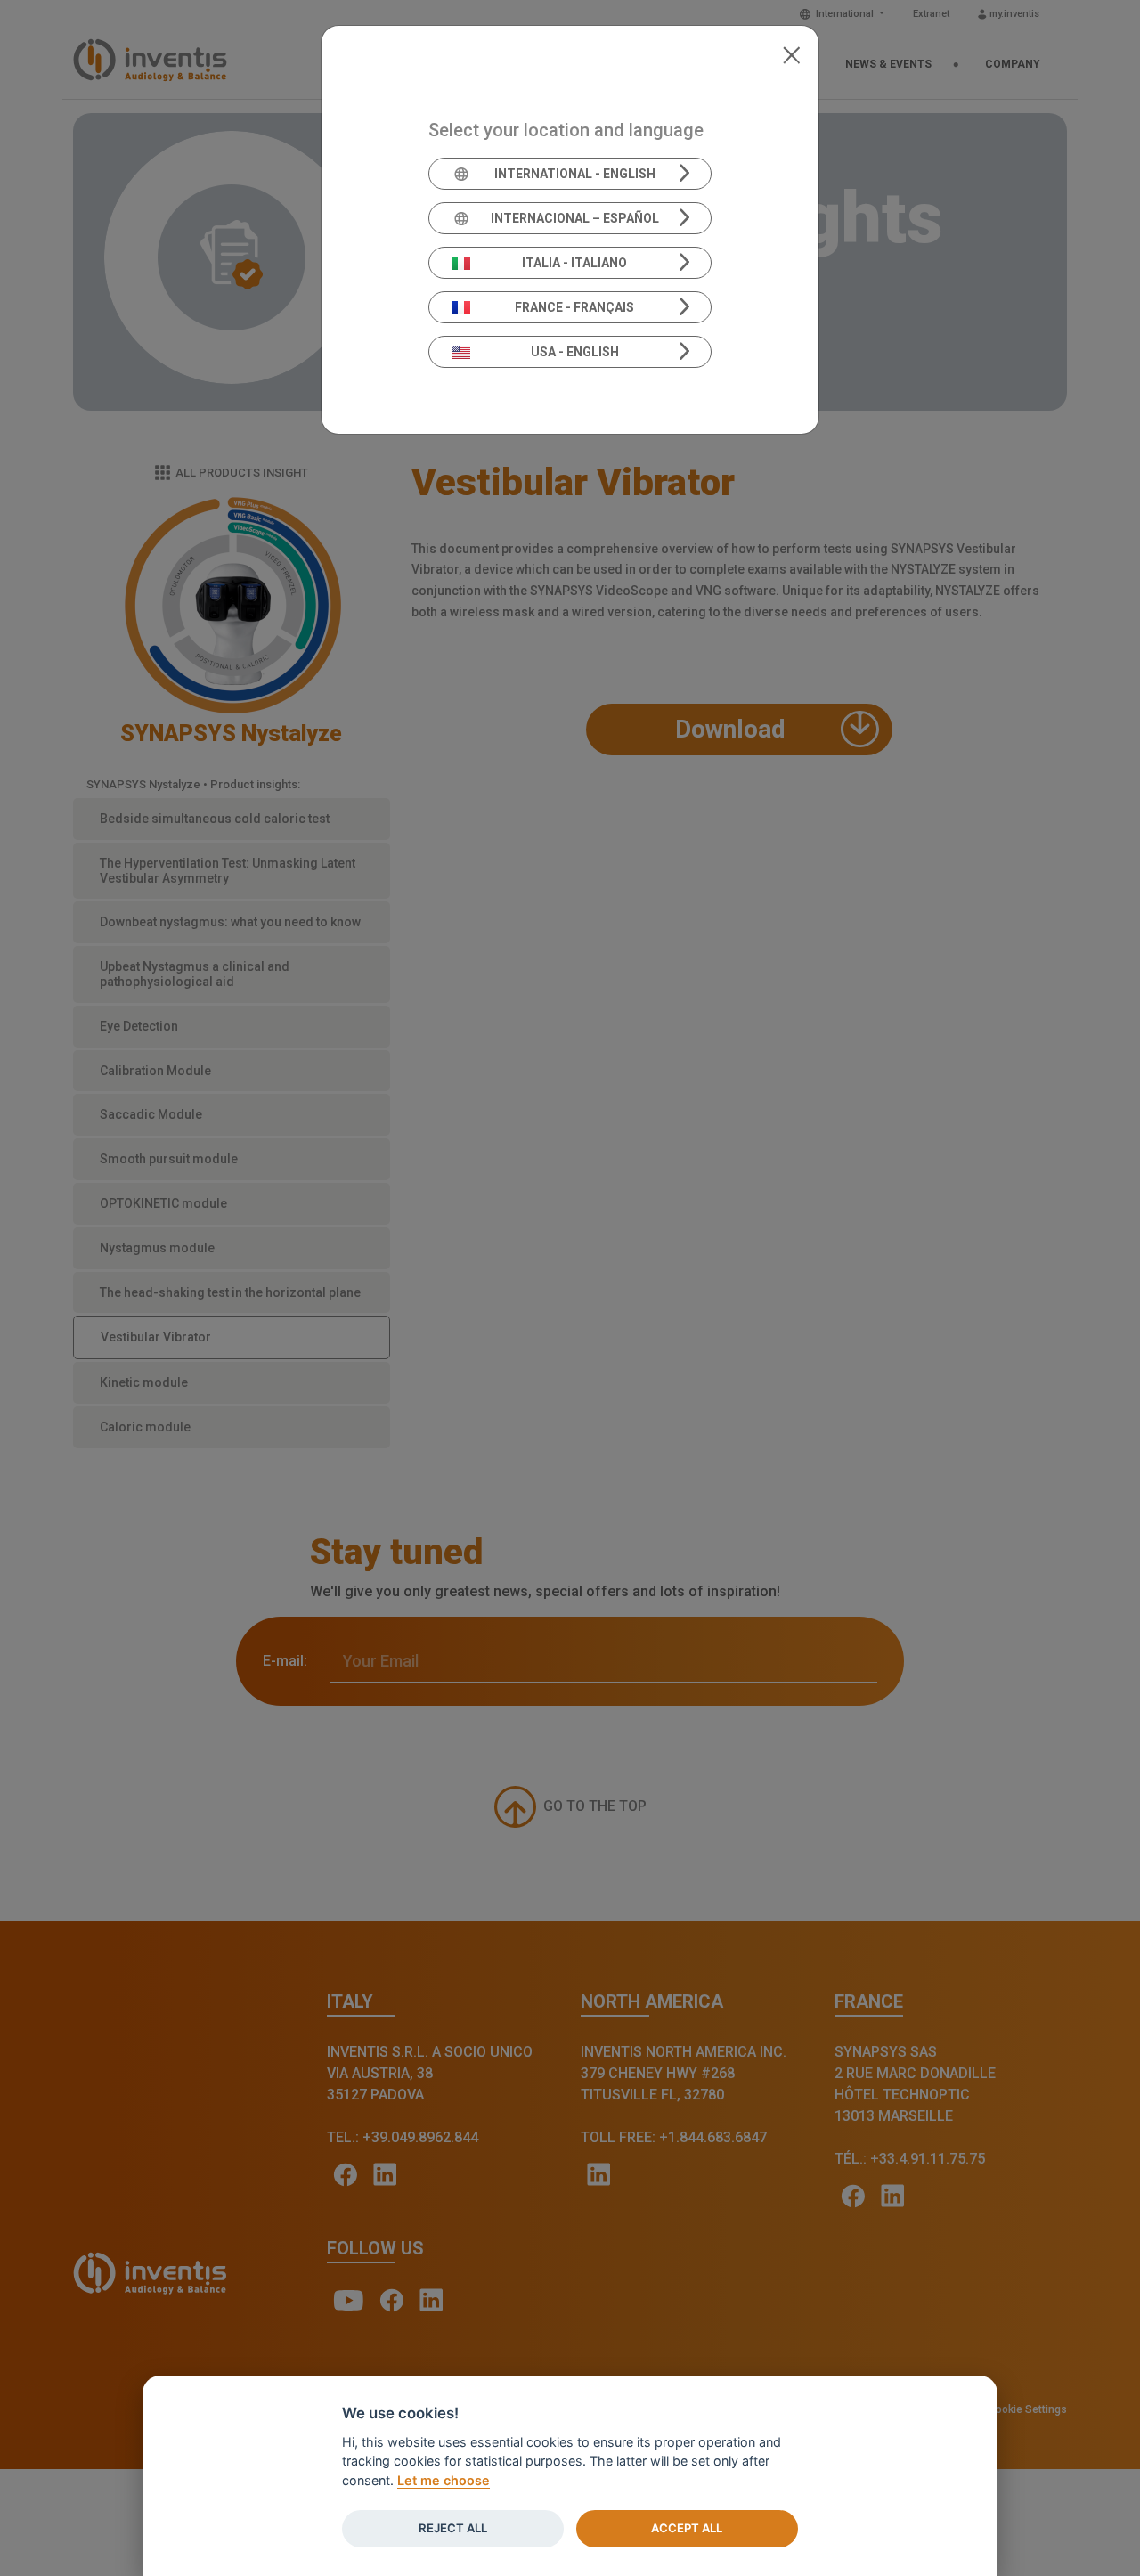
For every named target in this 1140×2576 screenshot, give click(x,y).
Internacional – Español (575, 218)
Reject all (453, 2528)
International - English (575, 174)
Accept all (687, 2528)
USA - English (575, 352)
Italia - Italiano (574, 263)
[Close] (791, 53)
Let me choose (444, 2480)
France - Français (574, 307)
